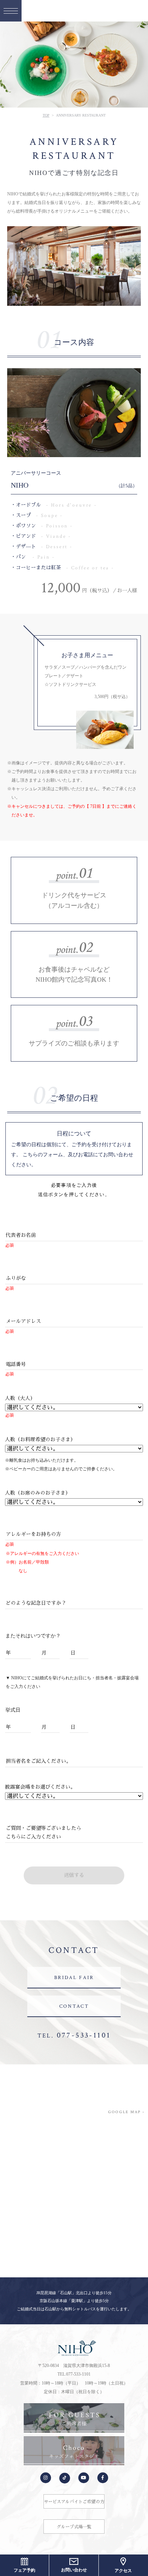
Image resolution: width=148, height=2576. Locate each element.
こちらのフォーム (43, 1154)
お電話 (85, 1154)
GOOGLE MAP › (126, 2112)
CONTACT (74, 2006)
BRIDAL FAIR (74, 1978)
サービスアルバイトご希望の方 (74, 2502)
